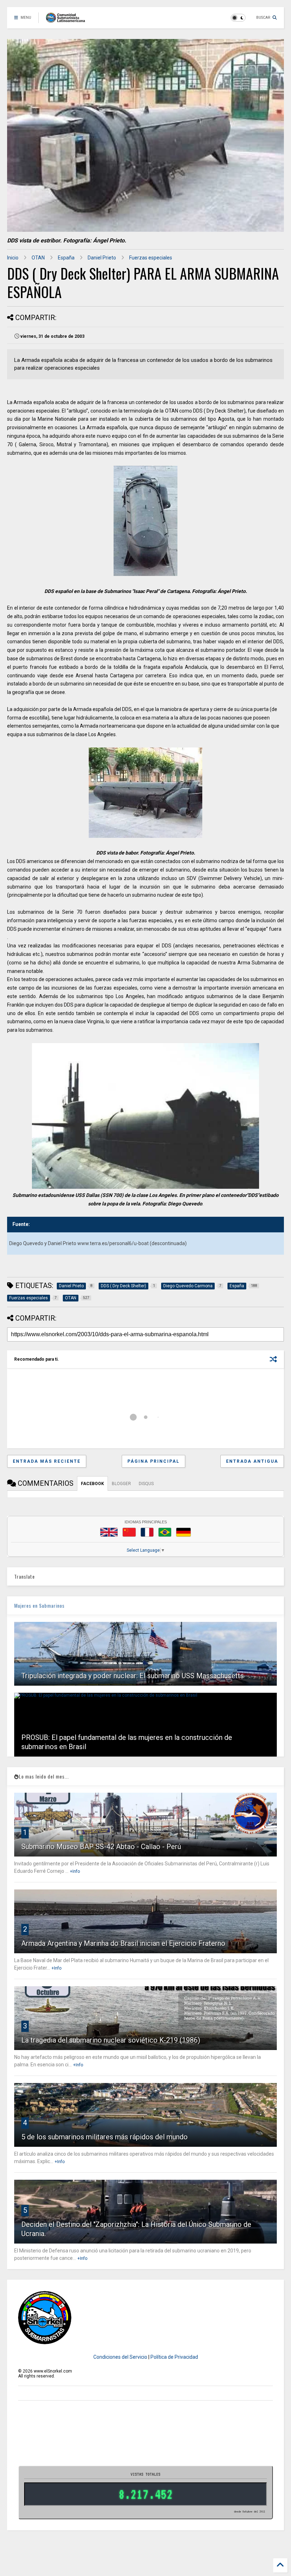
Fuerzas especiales (151, 258)
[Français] (147, 1532)
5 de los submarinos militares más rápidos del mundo (105, 2137)
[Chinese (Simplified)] (129, 1532)
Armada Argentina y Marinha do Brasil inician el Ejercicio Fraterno (123, 1943)
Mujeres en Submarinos (39, 1605)
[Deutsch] (183, 1532)
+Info (75, 1871)
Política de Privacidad (174, 2357)
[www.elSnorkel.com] (68, 20)
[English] (109, 1532)
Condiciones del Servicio (120, 2357)
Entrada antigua (252, 1461)
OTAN (38, 258)
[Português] (165, 1532)
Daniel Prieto (102, 258)
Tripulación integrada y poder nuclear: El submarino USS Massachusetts (133, 1676)
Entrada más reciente (47, 1461)
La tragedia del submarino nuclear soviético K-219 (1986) (111, 2040)
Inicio (13, 258)
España (66, 258)
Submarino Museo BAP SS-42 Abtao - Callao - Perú (101, 1847)
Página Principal (153, 1461)
